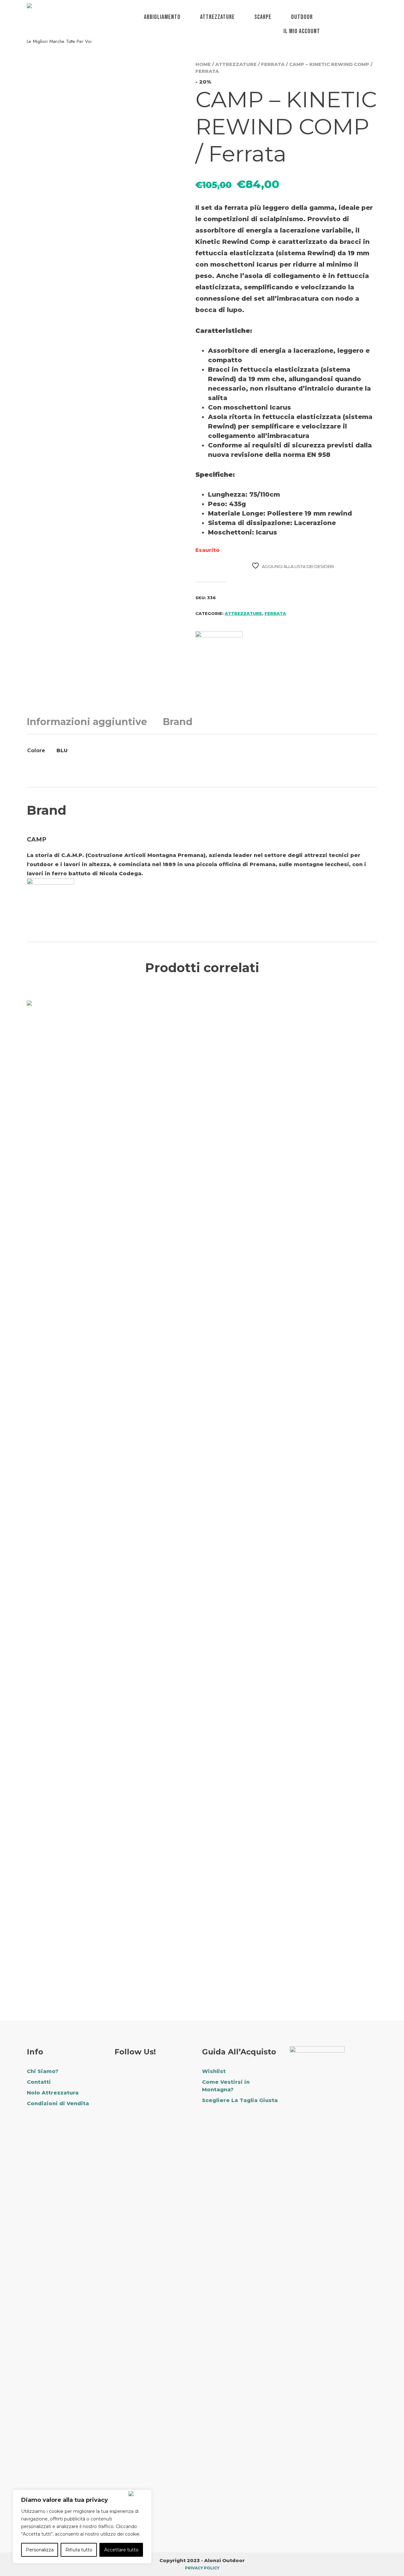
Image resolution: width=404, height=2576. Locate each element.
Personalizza (40, 2550)
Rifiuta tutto (79, 2550)
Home (203, 64)
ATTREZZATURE (217, 17)
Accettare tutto (121, 2550)
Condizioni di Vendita (58, 2103)
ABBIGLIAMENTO (162, 17)
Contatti (39, 2082)
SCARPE (263, 17)
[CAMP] (219, 655)
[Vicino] (139, 2494)
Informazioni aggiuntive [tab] (87, 722)
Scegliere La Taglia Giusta (240, 2100)
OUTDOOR (302, 17)
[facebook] (119, 2073)
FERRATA (273, 64)
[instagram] (136, 2073)
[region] (82, 2526)
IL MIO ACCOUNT (302, 31)
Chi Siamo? (43, 2071)
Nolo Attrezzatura (53, 2093)
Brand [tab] (178, 722)
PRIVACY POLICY (202, 2568)
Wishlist (214, 2071)
